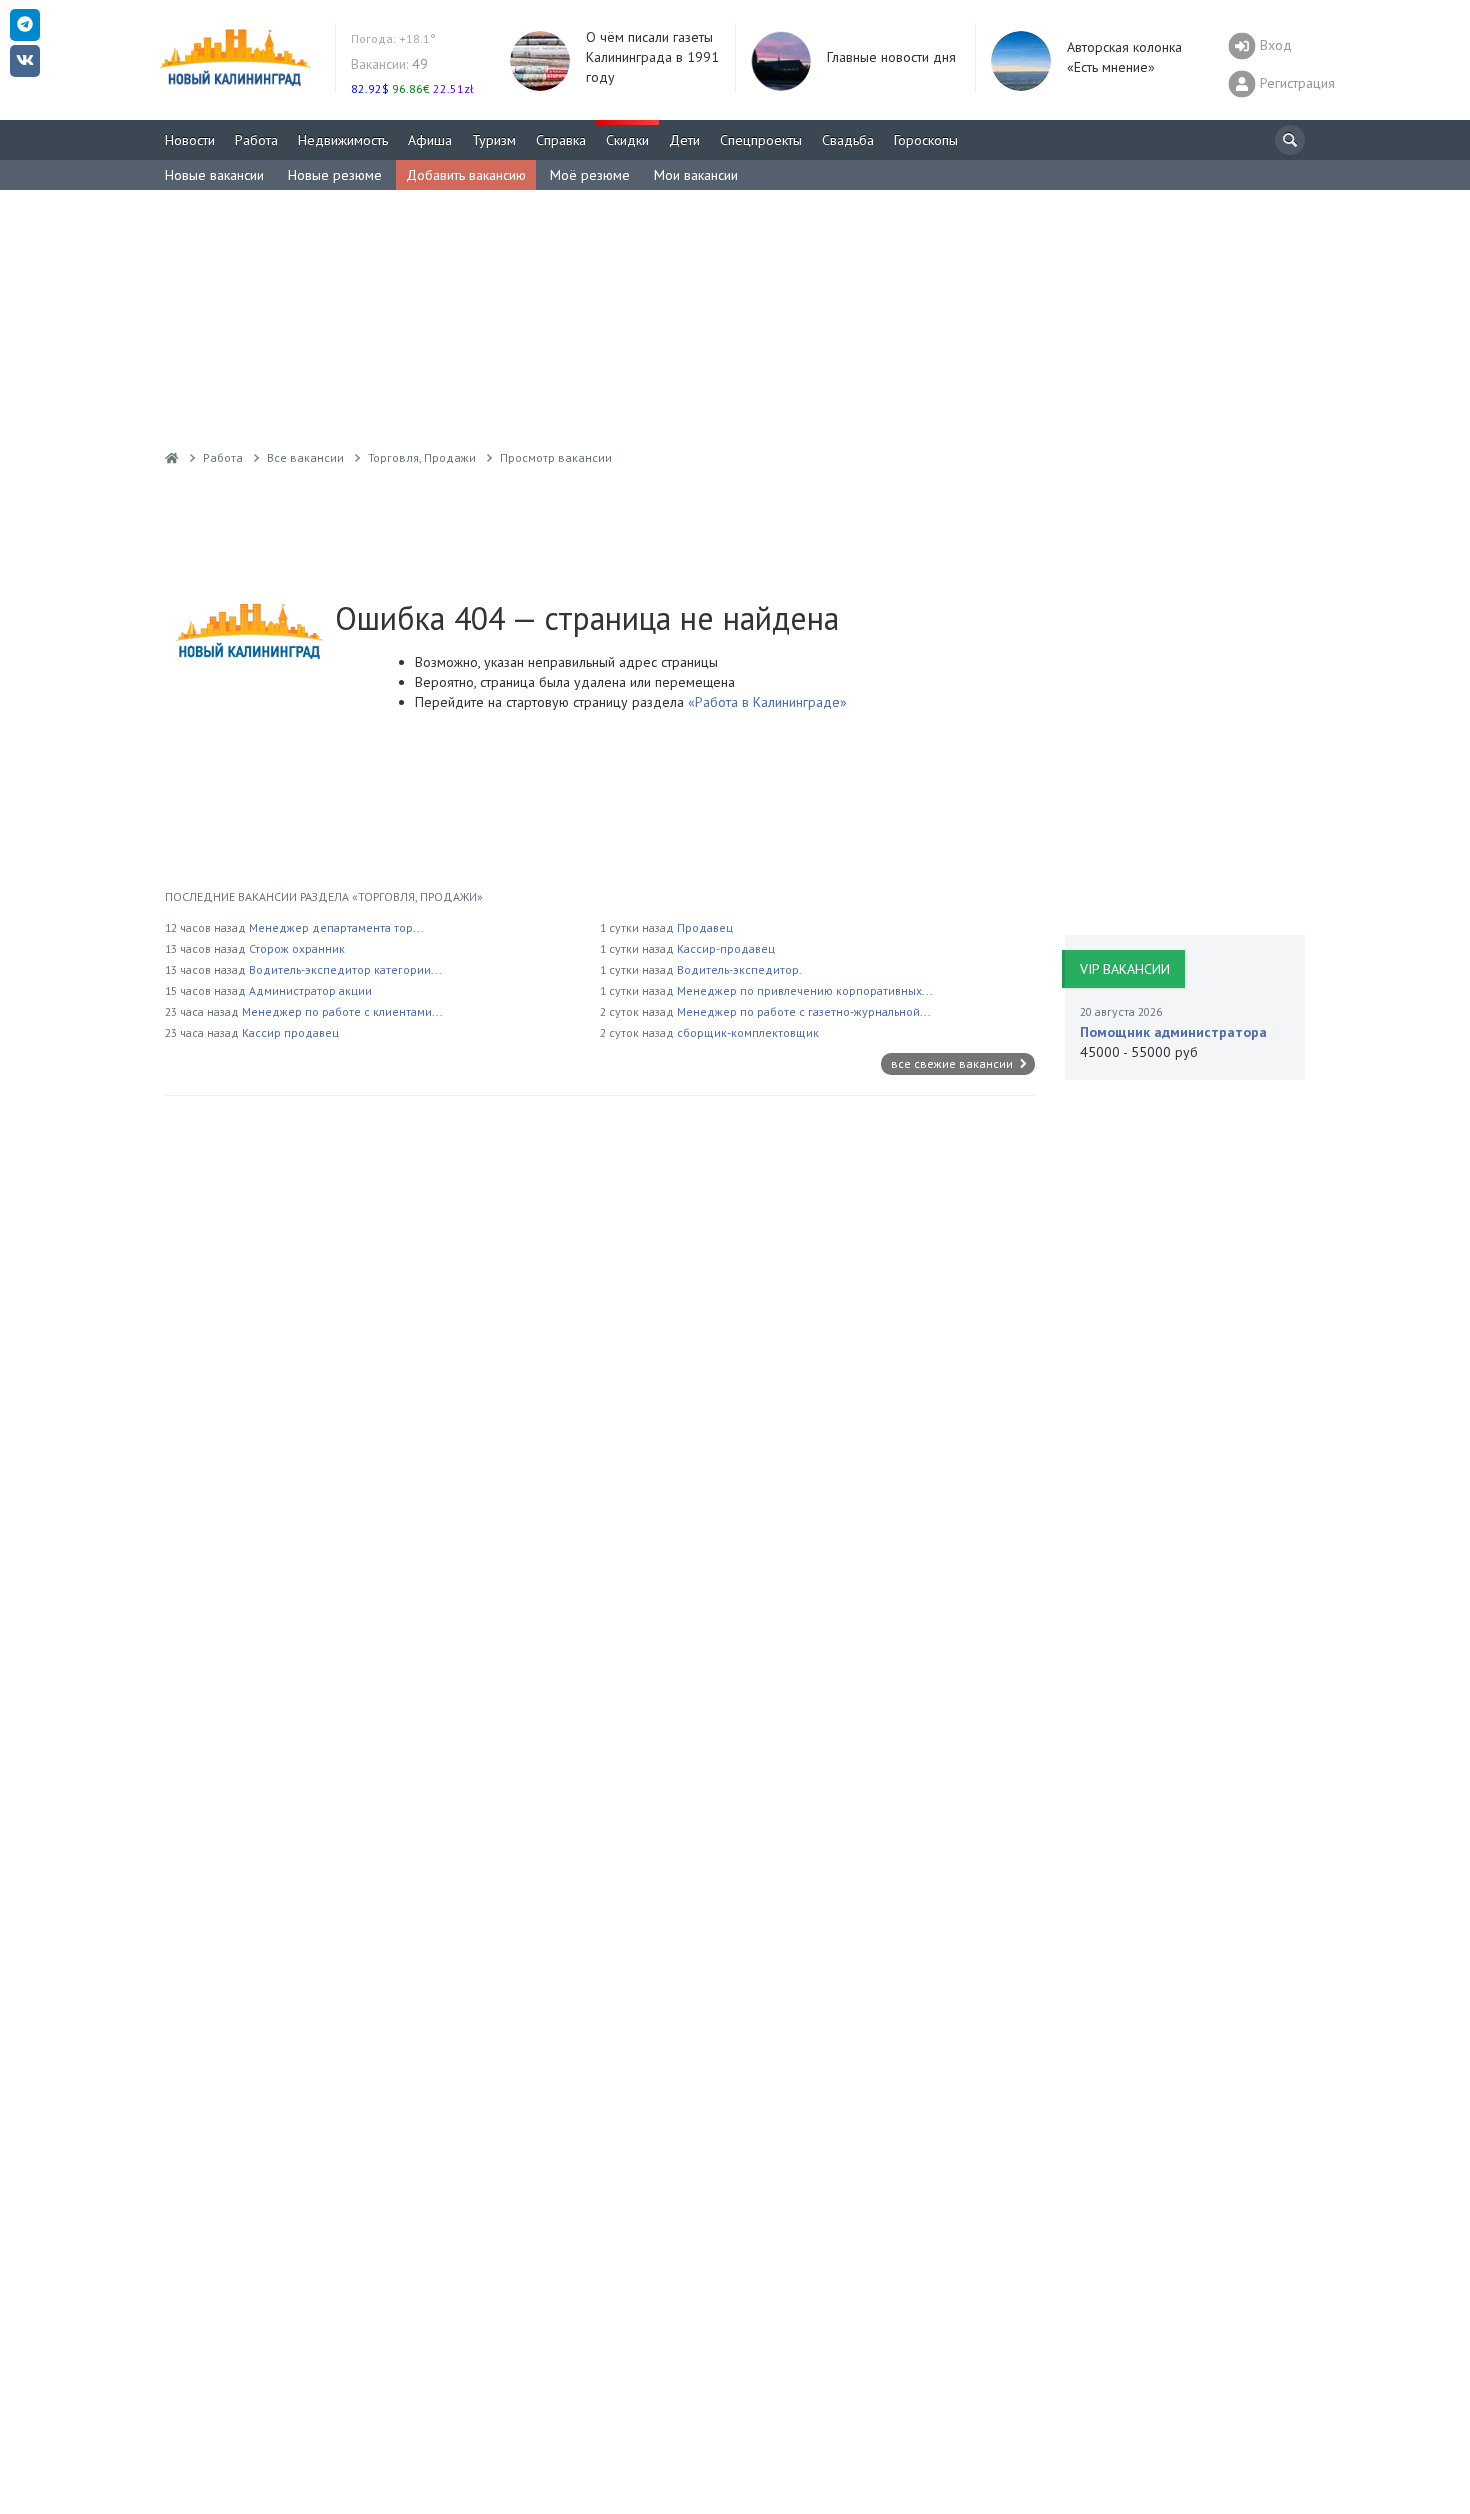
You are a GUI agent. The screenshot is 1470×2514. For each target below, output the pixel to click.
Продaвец (705, 927)
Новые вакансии (214, 175)
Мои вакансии (696, 175)
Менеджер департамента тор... (336, 927)
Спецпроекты (761, 140)
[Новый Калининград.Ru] (172, 457)
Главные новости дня (891, 57)
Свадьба (848, 140)
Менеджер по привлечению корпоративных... (805, 990)
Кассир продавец (290, 1032)
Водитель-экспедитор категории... (345, 969)
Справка (561, 140)
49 (389, 64)
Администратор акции (310, 990)
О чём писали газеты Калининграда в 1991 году (652, 57)
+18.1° (393, 38)
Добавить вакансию (466, 175)
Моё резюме (590, 175)
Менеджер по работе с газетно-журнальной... (804, 1011)
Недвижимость (343, 140)
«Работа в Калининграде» (765, 702)
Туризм (494, 140)
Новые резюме (335, 175)
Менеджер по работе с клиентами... (342, 1011)
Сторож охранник (297, 948)
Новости (190, 140)
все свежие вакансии (953, 1063)
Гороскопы (926, 140)
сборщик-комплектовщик (748, 1032)
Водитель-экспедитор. (739, 969)
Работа (256, 140)
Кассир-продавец (726, 948)
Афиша (430, 140)
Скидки (627, 140)
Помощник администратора (1173, 1032)
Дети (684, 140)
